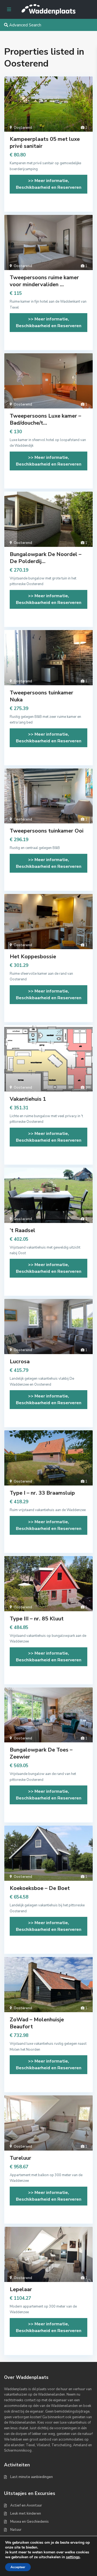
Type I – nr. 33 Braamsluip (42, 1493)
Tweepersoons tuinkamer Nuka (41, 696)
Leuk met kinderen (26, 2514)
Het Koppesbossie (33, 957)
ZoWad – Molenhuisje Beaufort (37, 2023)
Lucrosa (20, 1362)
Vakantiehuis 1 (28, 1099)
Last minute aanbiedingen (32, 2477)
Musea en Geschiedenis (30, 2522)
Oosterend (23, 128)
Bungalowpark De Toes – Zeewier (41, 1753)
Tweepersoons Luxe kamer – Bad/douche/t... (45, 419)
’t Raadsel (22, 1230)
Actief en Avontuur (26, 2505)
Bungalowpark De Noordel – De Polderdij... (46, 558)
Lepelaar (21, 2289)
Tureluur (20, 2158)
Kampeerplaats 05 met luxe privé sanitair (45, 143)
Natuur (16, 2530)
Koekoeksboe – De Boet (40, 1888)
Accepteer (18, 2567)
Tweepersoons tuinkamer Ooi (47, 831)
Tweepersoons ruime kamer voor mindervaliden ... (44, 281)
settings (73, 2557)
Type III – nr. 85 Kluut (37, 1619)
